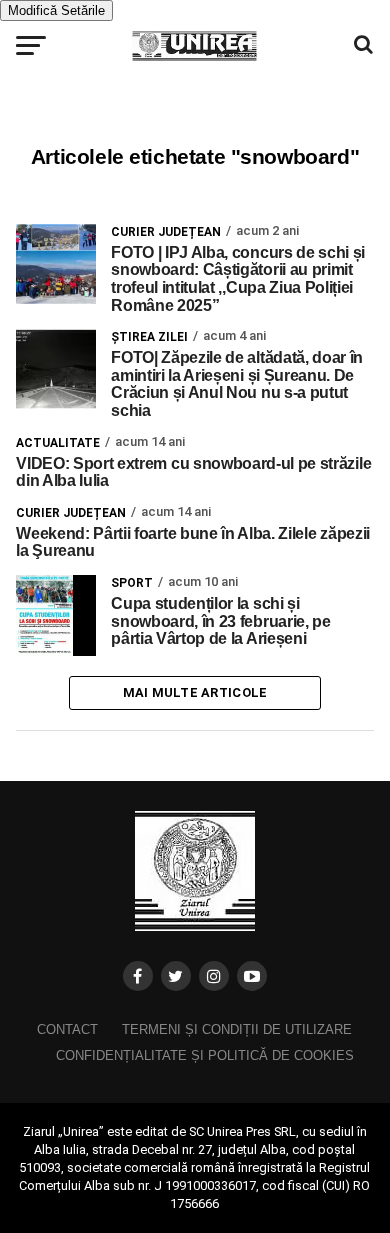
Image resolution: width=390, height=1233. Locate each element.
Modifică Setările (56, 10)
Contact (67, 1029)
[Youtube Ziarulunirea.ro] (252, 976)
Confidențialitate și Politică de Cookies (205, 1055)
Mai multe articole (195, 692)
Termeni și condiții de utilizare (237, 1029)
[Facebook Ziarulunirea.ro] (138, 976)
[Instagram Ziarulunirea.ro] (214, 976)
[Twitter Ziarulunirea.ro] (176, 976)
